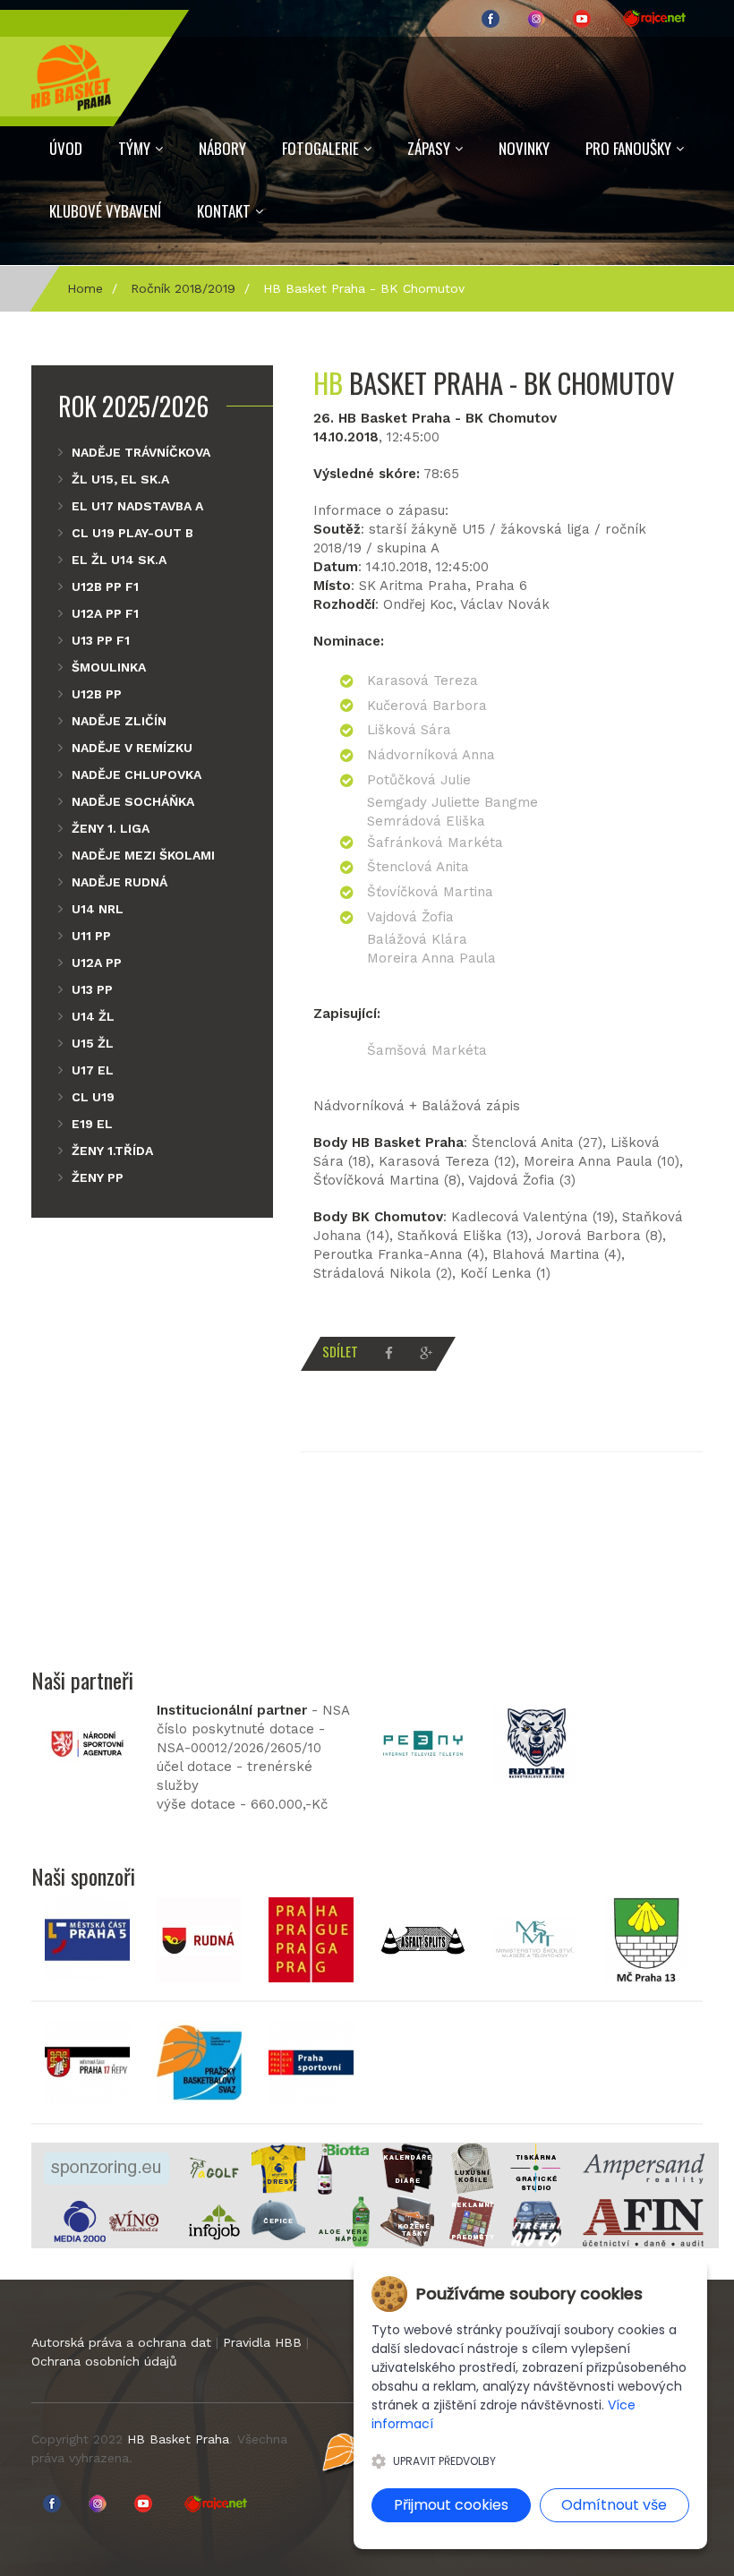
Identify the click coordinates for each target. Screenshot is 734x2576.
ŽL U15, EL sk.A (120, 479)
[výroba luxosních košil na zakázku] (472, 2168)
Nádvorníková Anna (431, 755)
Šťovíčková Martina (430, 892)
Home (85, 288)
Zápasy (429, 148)
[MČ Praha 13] (647, 1938)
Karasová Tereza (422, 680)
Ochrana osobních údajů (104, 2361)
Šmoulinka (109, 667)
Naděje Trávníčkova (141, 452)
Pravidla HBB (262, 2342)
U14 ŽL (93, 1016)
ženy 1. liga (111, 828)
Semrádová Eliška (426, 821)
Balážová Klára (417, 939)
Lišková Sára (409, 730)
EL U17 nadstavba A (137, 506)
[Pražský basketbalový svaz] (199, 2061)
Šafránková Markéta (435, 843)
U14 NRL (98, 909)
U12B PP (97, 694)
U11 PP (91, 936)
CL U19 (93, 1097)
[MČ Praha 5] (87, 1938)
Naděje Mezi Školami (143, 855)
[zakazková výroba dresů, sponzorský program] (278, 2168)
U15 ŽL (93, 1043)
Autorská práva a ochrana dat (121, 2342)
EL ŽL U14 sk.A (119, 560)
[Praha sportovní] (311, 2061)
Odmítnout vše (614, 2505)
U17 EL (93, 1070)
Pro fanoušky (628, 148)
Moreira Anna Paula (431, 958)
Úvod (66, 148)
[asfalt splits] (423, 1938)
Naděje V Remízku (132, 748)
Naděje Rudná (119, 882)
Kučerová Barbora (427, 706)
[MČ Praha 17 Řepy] (87, 2061)
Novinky (524, 148)
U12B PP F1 (105, 586)
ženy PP (98, 1177)
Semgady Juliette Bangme (452, 802)
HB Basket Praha (178, 2439)
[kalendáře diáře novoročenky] (407, 2168)
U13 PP (92, 989)
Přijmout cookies (451, 2505)
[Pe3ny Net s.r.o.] (423, 1742)
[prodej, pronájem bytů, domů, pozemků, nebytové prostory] (644, 2168)
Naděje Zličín (119, 721)
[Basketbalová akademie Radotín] (535, 1742)
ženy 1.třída (112, 1151)
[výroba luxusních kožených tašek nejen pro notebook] (407, 2221)
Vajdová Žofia (410, 917)
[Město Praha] (311, 1938)
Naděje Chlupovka (137, 775)
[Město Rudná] (199, 1938)
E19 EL (92, 1124)
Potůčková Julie (419, 780)
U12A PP (97, 963)
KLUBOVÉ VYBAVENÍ (105, 211)
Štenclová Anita (418, 867)
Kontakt (224, 211)
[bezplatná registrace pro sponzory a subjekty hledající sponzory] (107, 2168)
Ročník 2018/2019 (183, 288)
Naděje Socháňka (133, 801)
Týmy (134, 148)
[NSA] (87, 1742)
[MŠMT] (535, 1938)
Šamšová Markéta (427, 1050)
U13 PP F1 (101, 640)
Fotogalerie (320, 148)
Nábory (222, 148)
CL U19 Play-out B (132, 533)
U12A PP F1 (105, 613)
